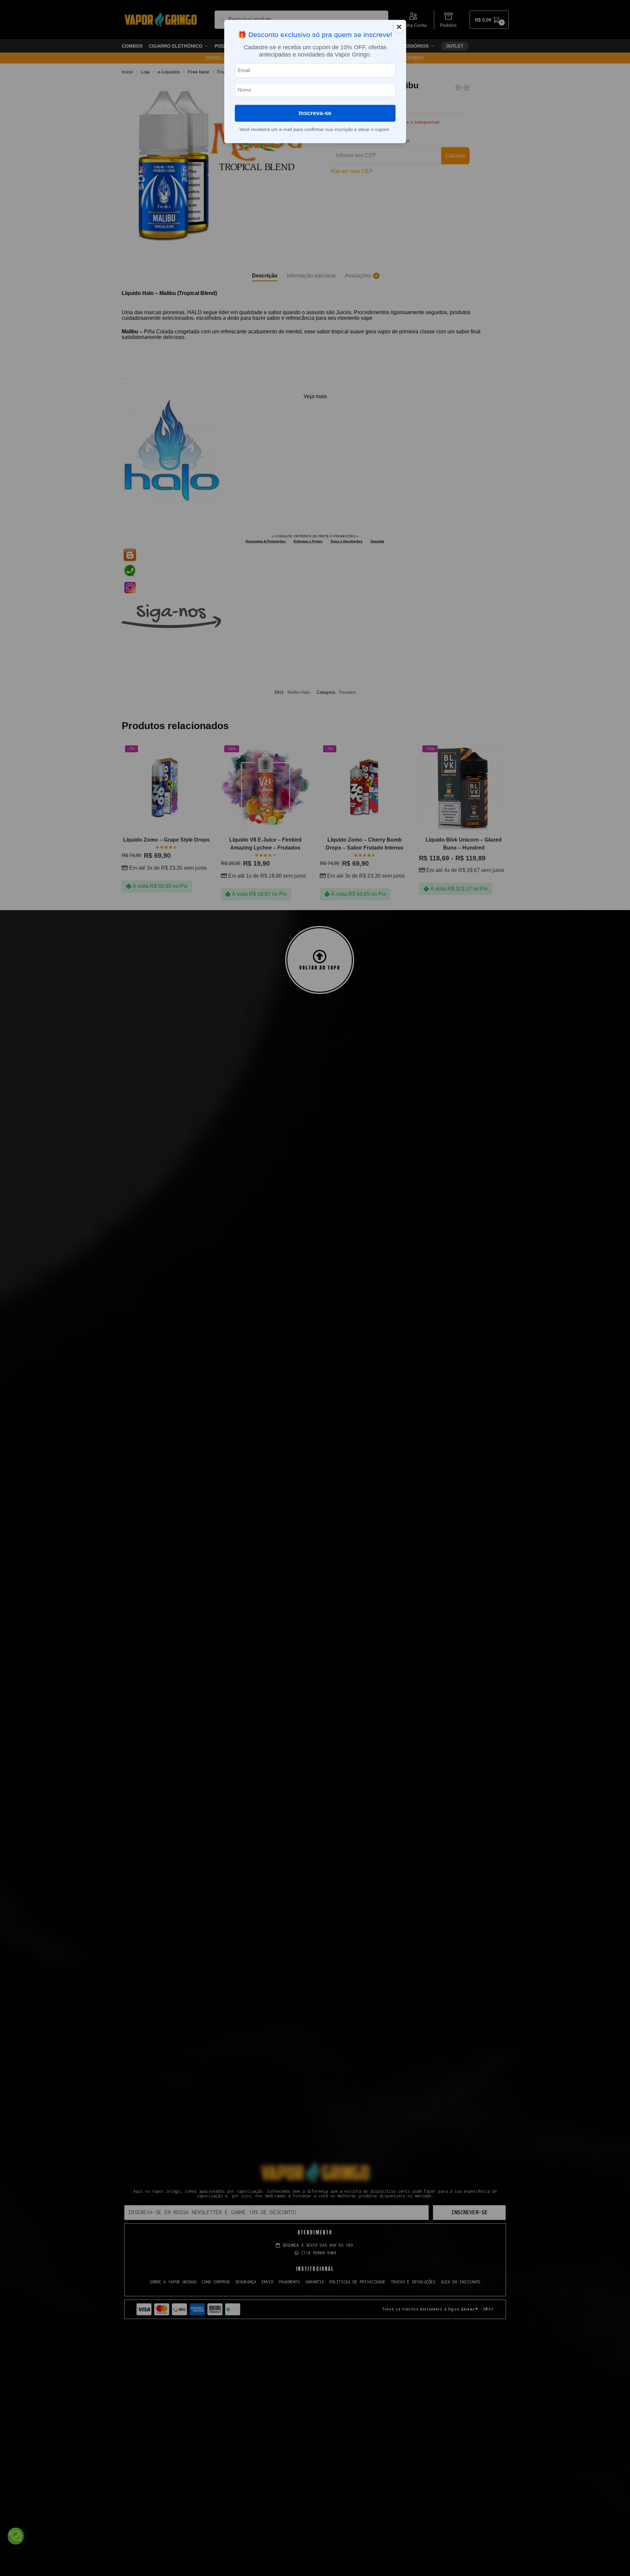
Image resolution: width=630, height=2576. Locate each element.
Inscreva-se (315, 113)
